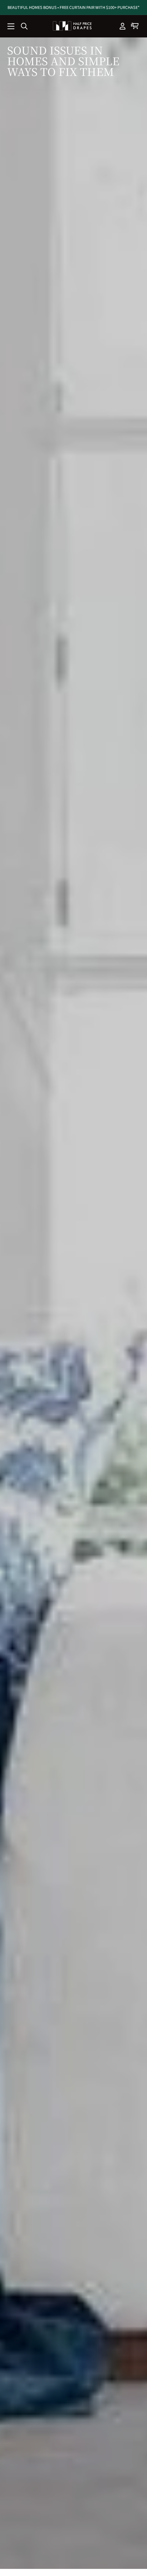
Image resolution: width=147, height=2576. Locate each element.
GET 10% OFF (109, 1313)
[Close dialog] (140, 1257)
